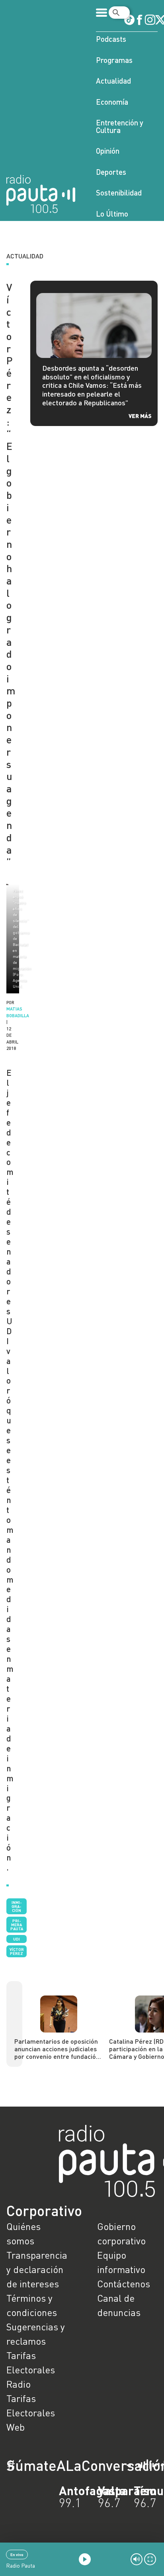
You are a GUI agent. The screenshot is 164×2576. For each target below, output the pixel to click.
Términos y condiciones (32, 2305)
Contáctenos (124, 2284)
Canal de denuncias (119, 2305)
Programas (114, 60)
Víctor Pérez (17, 1951)
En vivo (17, 2555)
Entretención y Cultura (120, 126)
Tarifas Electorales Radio (31, 2370)
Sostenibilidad (119, 193)
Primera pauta (17, 1925)
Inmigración (17, 1906)
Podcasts (111, 39)
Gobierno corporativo (121, 2233)
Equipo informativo (121, 2262)
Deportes (111, 172)
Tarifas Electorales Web (31, 2413)
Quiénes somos (23, 2233)
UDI (17, 1939)
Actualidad (113, 81)
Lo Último (112, 214)
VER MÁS (140, 416)
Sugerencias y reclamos (36, 2334)
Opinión (108, 151)
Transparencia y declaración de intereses (37, 2269)
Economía (112, 102)
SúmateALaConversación (60, 2465)
